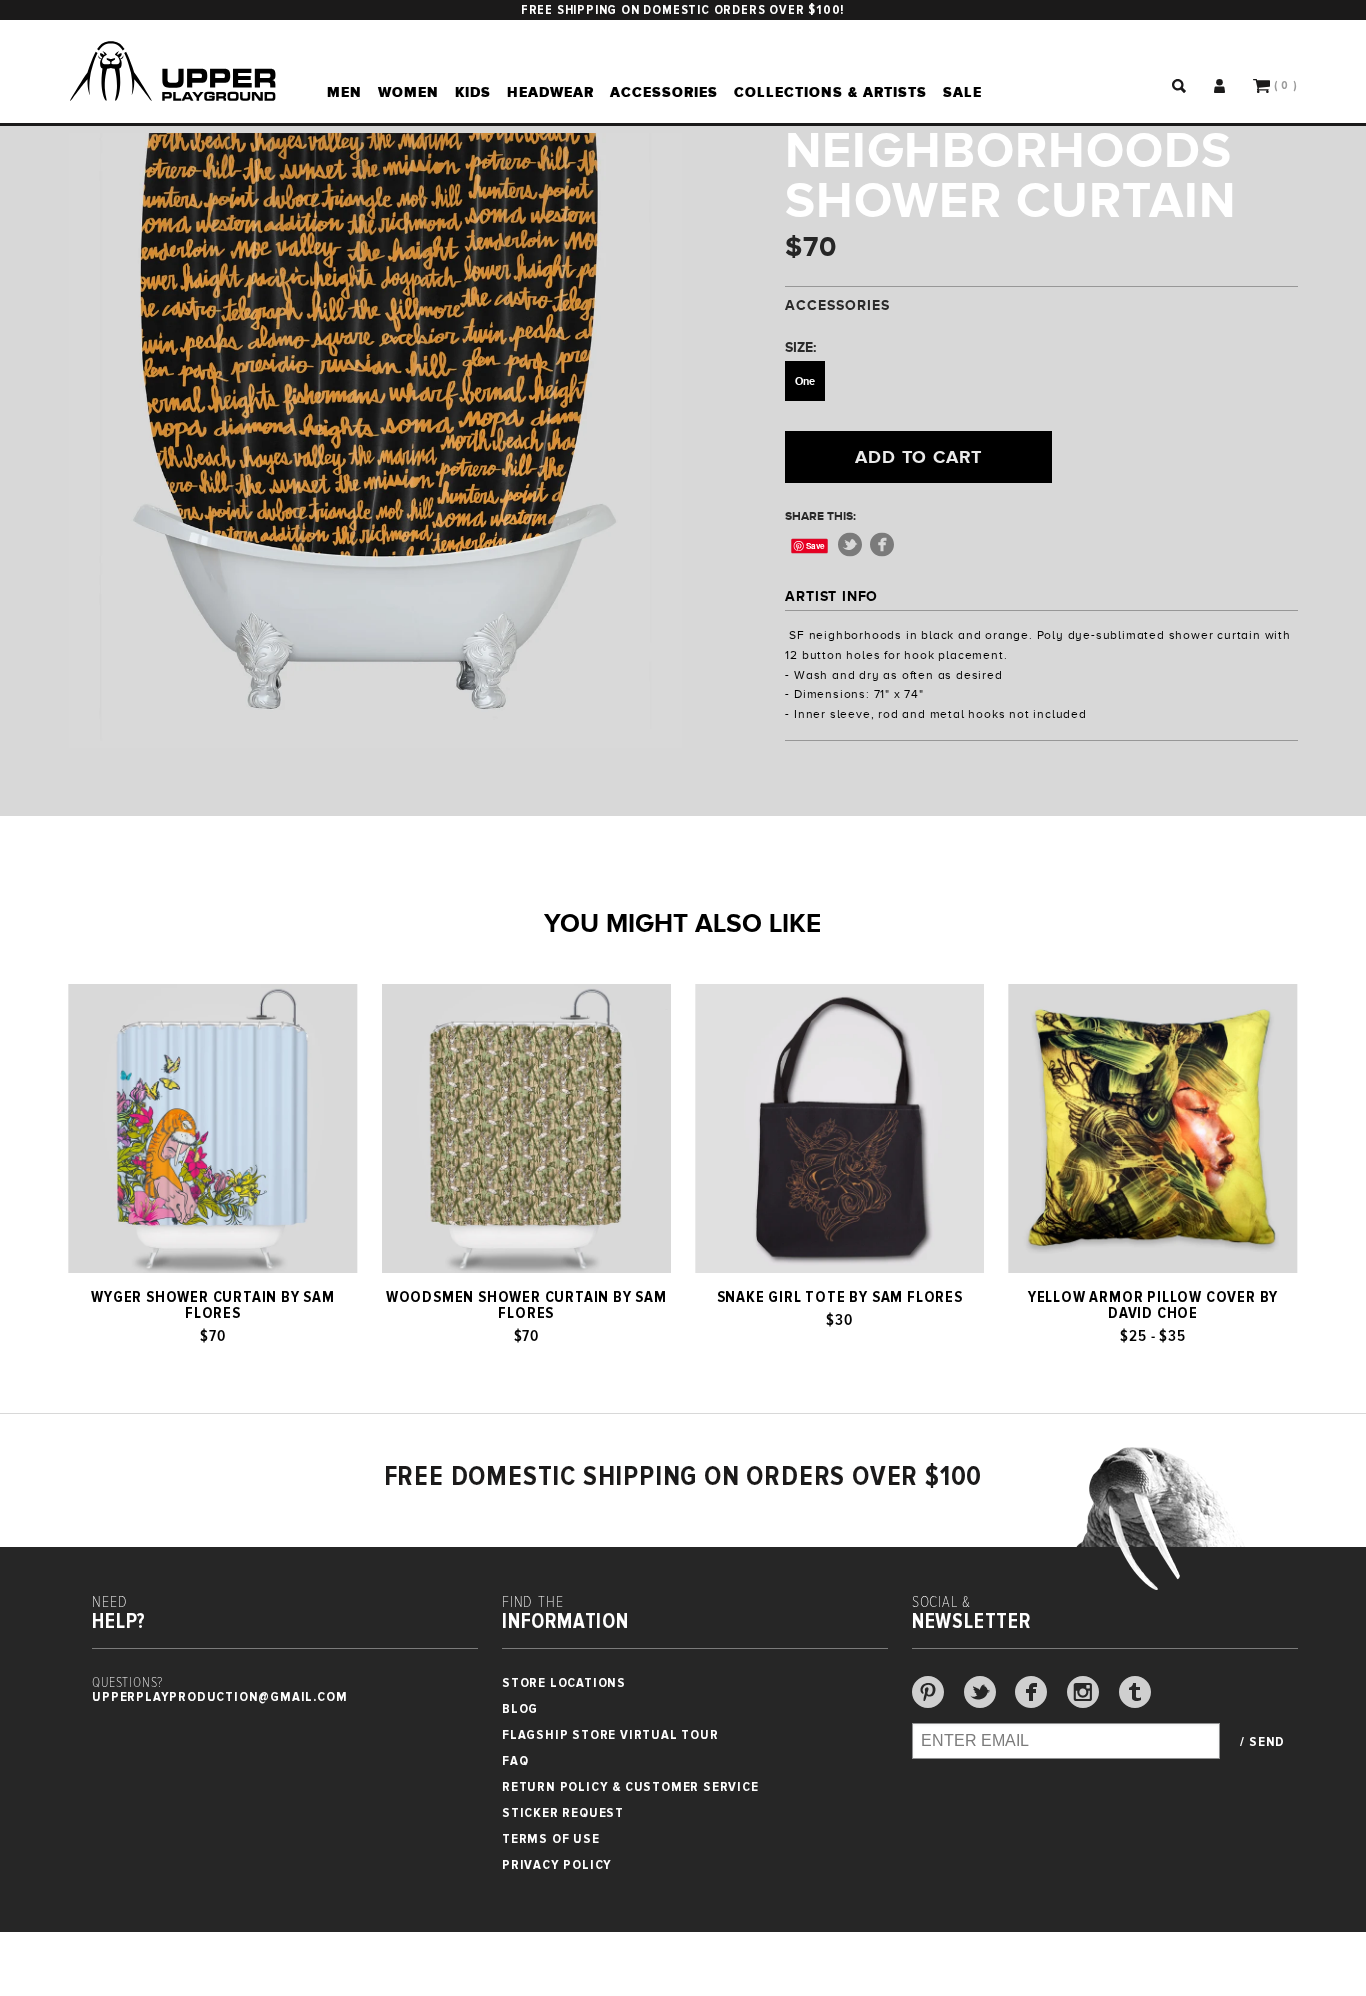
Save (816, 545)
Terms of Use (551, 1838)
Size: (800, 347)
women (408, 92)
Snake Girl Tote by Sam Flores (840, 1297)
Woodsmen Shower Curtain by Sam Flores (526, 1305)
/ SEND (1262, 1742)
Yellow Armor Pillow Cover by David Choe (1153, 1305)
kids (473, 92)
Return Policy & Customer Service (630, 1786)
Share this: (820, 516)
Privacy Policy (557, 1864)
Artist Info (831, 596)
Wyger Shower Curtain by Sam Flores (213, 1305)
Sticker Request (563, 1812)
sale (962, 92)
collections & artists (830, 92)
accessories (664, 92)
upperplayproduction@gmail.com (219, 1696)
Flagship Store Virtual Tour (610, 1734)
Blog (520, 1708)
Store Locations (564, 1682)
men (344, 92)
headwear (550, 92)
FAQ (515, 1760)
